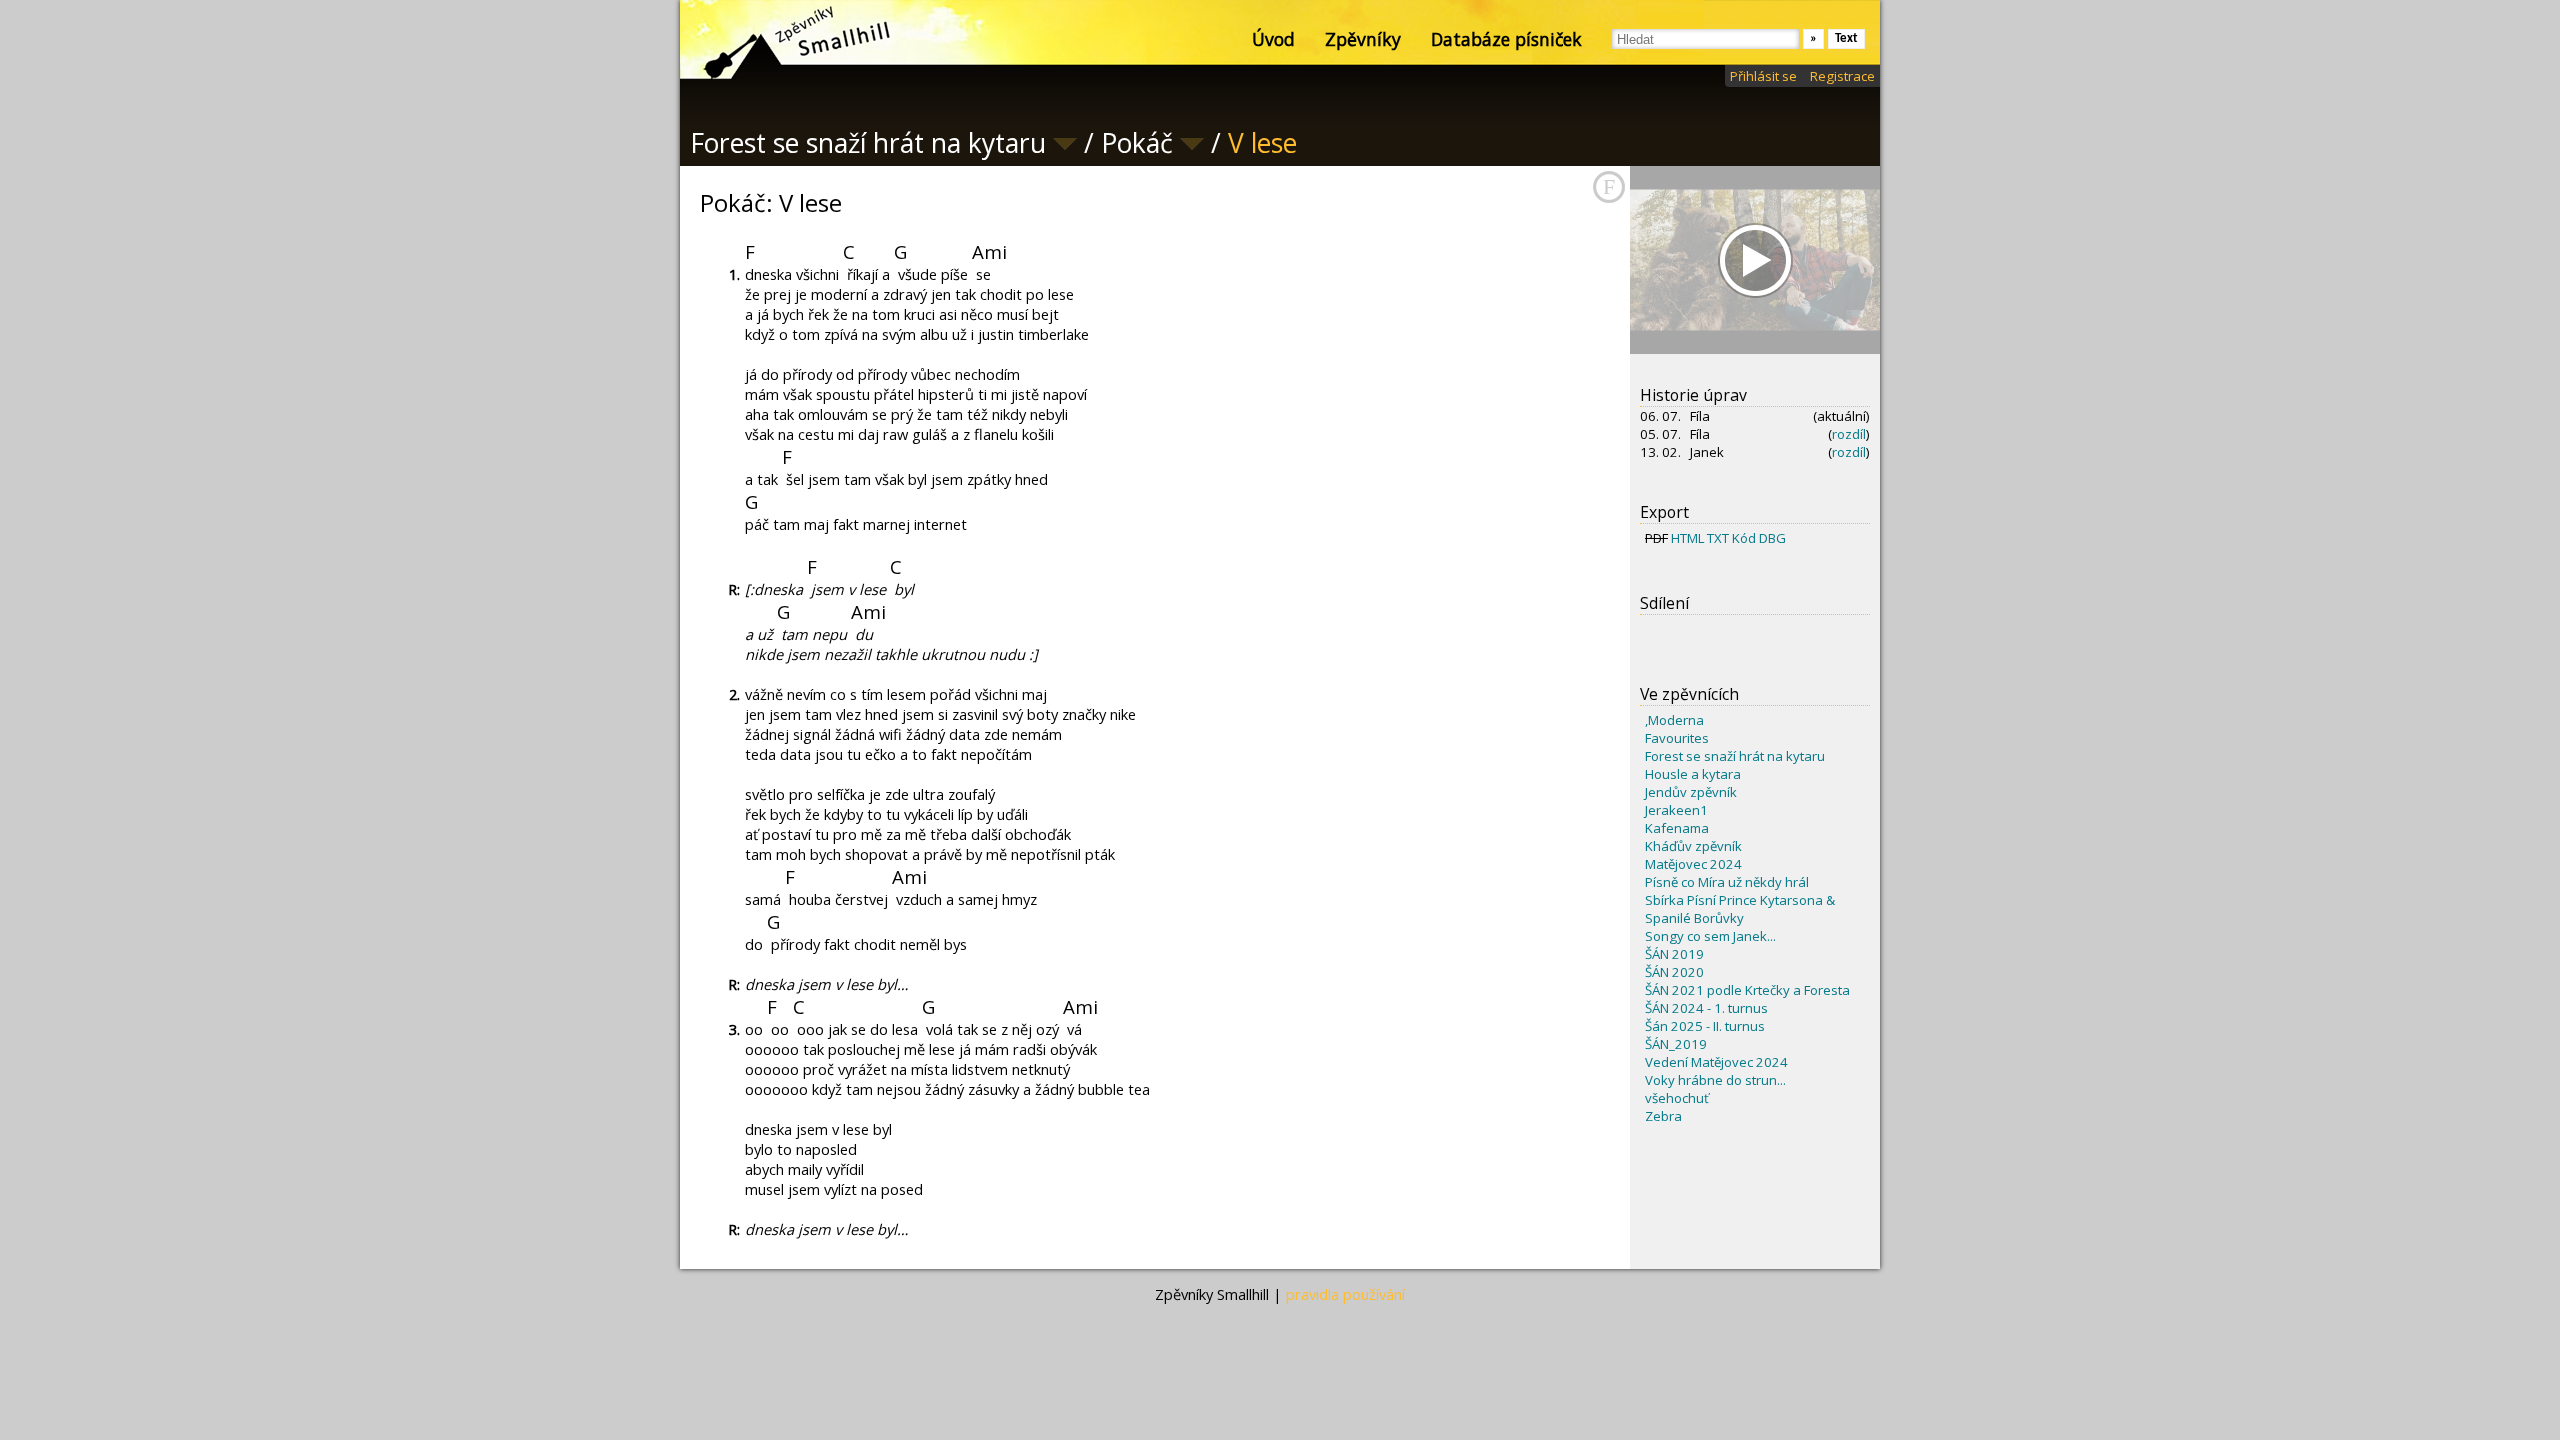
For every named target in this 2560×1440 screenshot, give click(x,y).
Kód (1744, 538)
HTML (1687, 538)
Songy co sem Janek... (1710, 936)
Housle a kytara (1693, 774)
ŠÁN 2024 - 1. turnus (1706, 1008)
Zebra (1663, 1116)
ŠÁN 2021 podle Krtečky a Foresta (1747, 990)
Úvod (1273, 39)
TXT (1718, 538)
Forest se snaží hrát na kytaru (1735, 756)
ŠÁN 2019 (1674, 954)
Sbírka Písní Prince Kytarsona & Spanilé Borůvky (1740, 909)
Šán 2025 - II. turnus (1705, 1026)
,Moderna (1674, 720)
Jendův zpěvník (1691, 792)
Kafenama (1677, 828)
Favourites (1677, 738)
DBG (1772, 538)
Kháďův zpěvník (1693, 846)
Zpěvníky (1363, 39)
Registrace (1842, 76)
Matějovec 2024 (1693, 864)
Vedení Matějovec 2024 (1716, 1062)
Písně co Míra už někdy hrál (1727, 882)
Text (1846, 38)
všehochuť (1677, 1098)
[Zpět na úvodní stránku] (780, 40)
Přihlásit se (1763, 76)
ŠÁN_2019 (1676, 1044)
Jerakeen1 (1676, 810)
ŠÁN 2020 (1674, 972)
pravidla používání (1345, 1294)
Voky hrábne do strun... (1715, 1080)
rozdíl (1849, 434)
